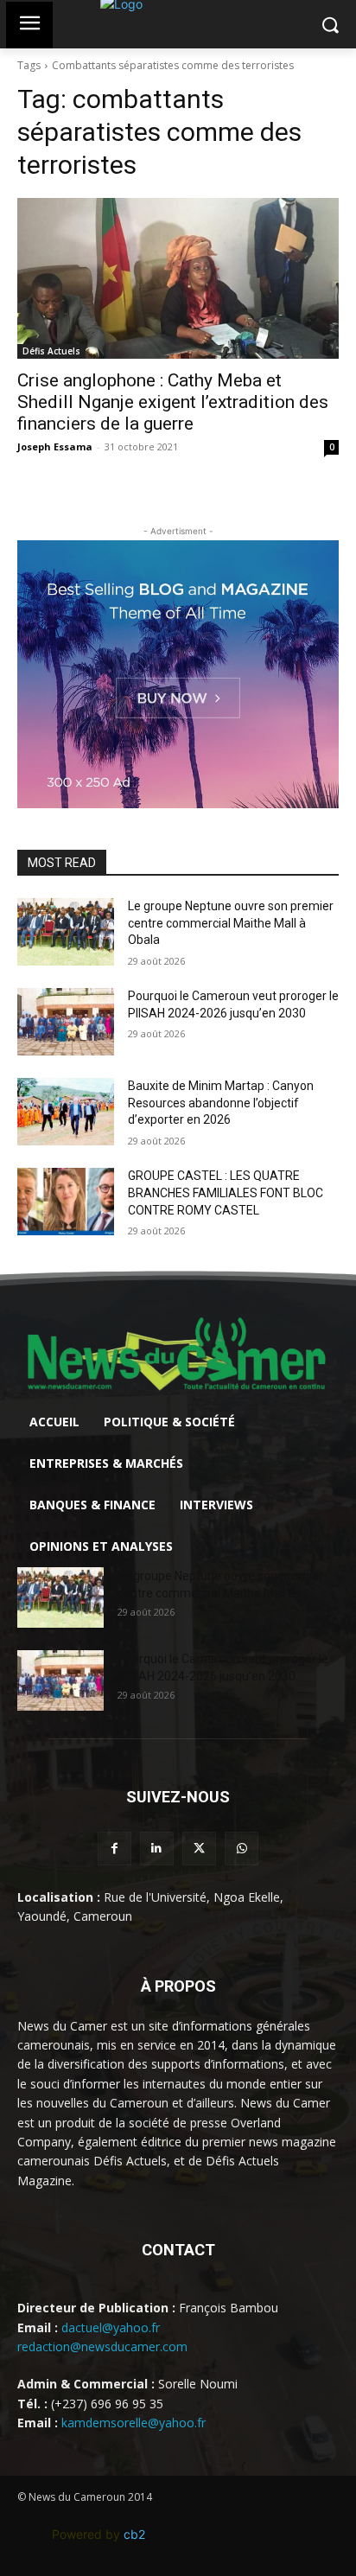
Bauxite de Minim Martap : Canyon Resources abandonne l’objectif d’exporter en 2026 (221, 1103)
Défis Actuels (51, 351)
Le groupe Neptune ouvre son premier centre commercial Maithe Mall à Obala (231, 923)
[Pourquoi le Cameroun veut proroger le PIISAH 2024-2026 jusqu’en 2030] (66, 1022)
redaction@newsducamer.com (102, 2346)
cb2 (134, 2534)
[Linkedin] (157, 1849)
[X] (199, 1849)
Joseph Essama (55, 446)
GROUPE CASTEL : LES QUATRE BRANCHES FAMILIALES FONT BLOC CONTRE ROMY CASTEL (226, 1192)
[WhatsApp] (242, 1849)
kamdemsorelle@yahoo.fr (133, 2423)
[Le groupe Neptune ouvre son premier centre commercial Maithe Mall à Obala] (66, 932)
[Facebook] (114, 1849)
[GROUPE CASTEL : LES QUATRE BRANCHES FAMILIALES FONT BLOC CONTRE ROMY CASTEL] (66, 1202)
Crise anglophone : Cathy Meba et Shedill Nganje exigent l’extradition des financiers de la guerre (173, 402)
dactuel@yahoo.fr (111, 2327)
